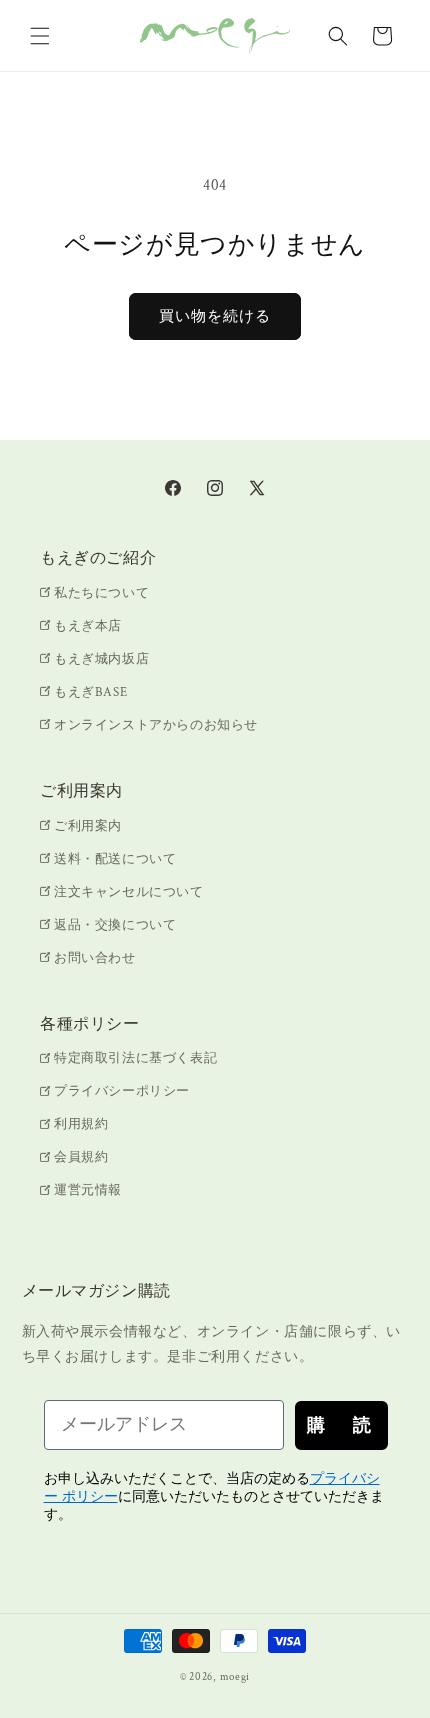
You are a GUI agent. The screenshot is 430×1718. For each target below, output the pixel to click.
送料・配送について (115, 859)
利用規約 (81, 1124)
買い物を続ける (215, 316)
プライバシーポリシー (122, 1091)
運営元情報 (88, 1190)
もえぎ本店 (88, 626)
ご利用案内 (88, 826)
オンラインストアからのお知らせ (156, 725)
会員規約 (81, 1157)
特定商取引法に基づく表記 (135, 1058)
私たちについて (101, 593)
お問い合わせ (95, 958)
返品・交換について (115, 925)
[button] (40, 36)
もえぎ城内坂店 (101, 659)
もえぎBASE (90, 692)
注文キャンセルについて (129, 892)
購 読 (341, 1425)
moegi (235, 1677)
